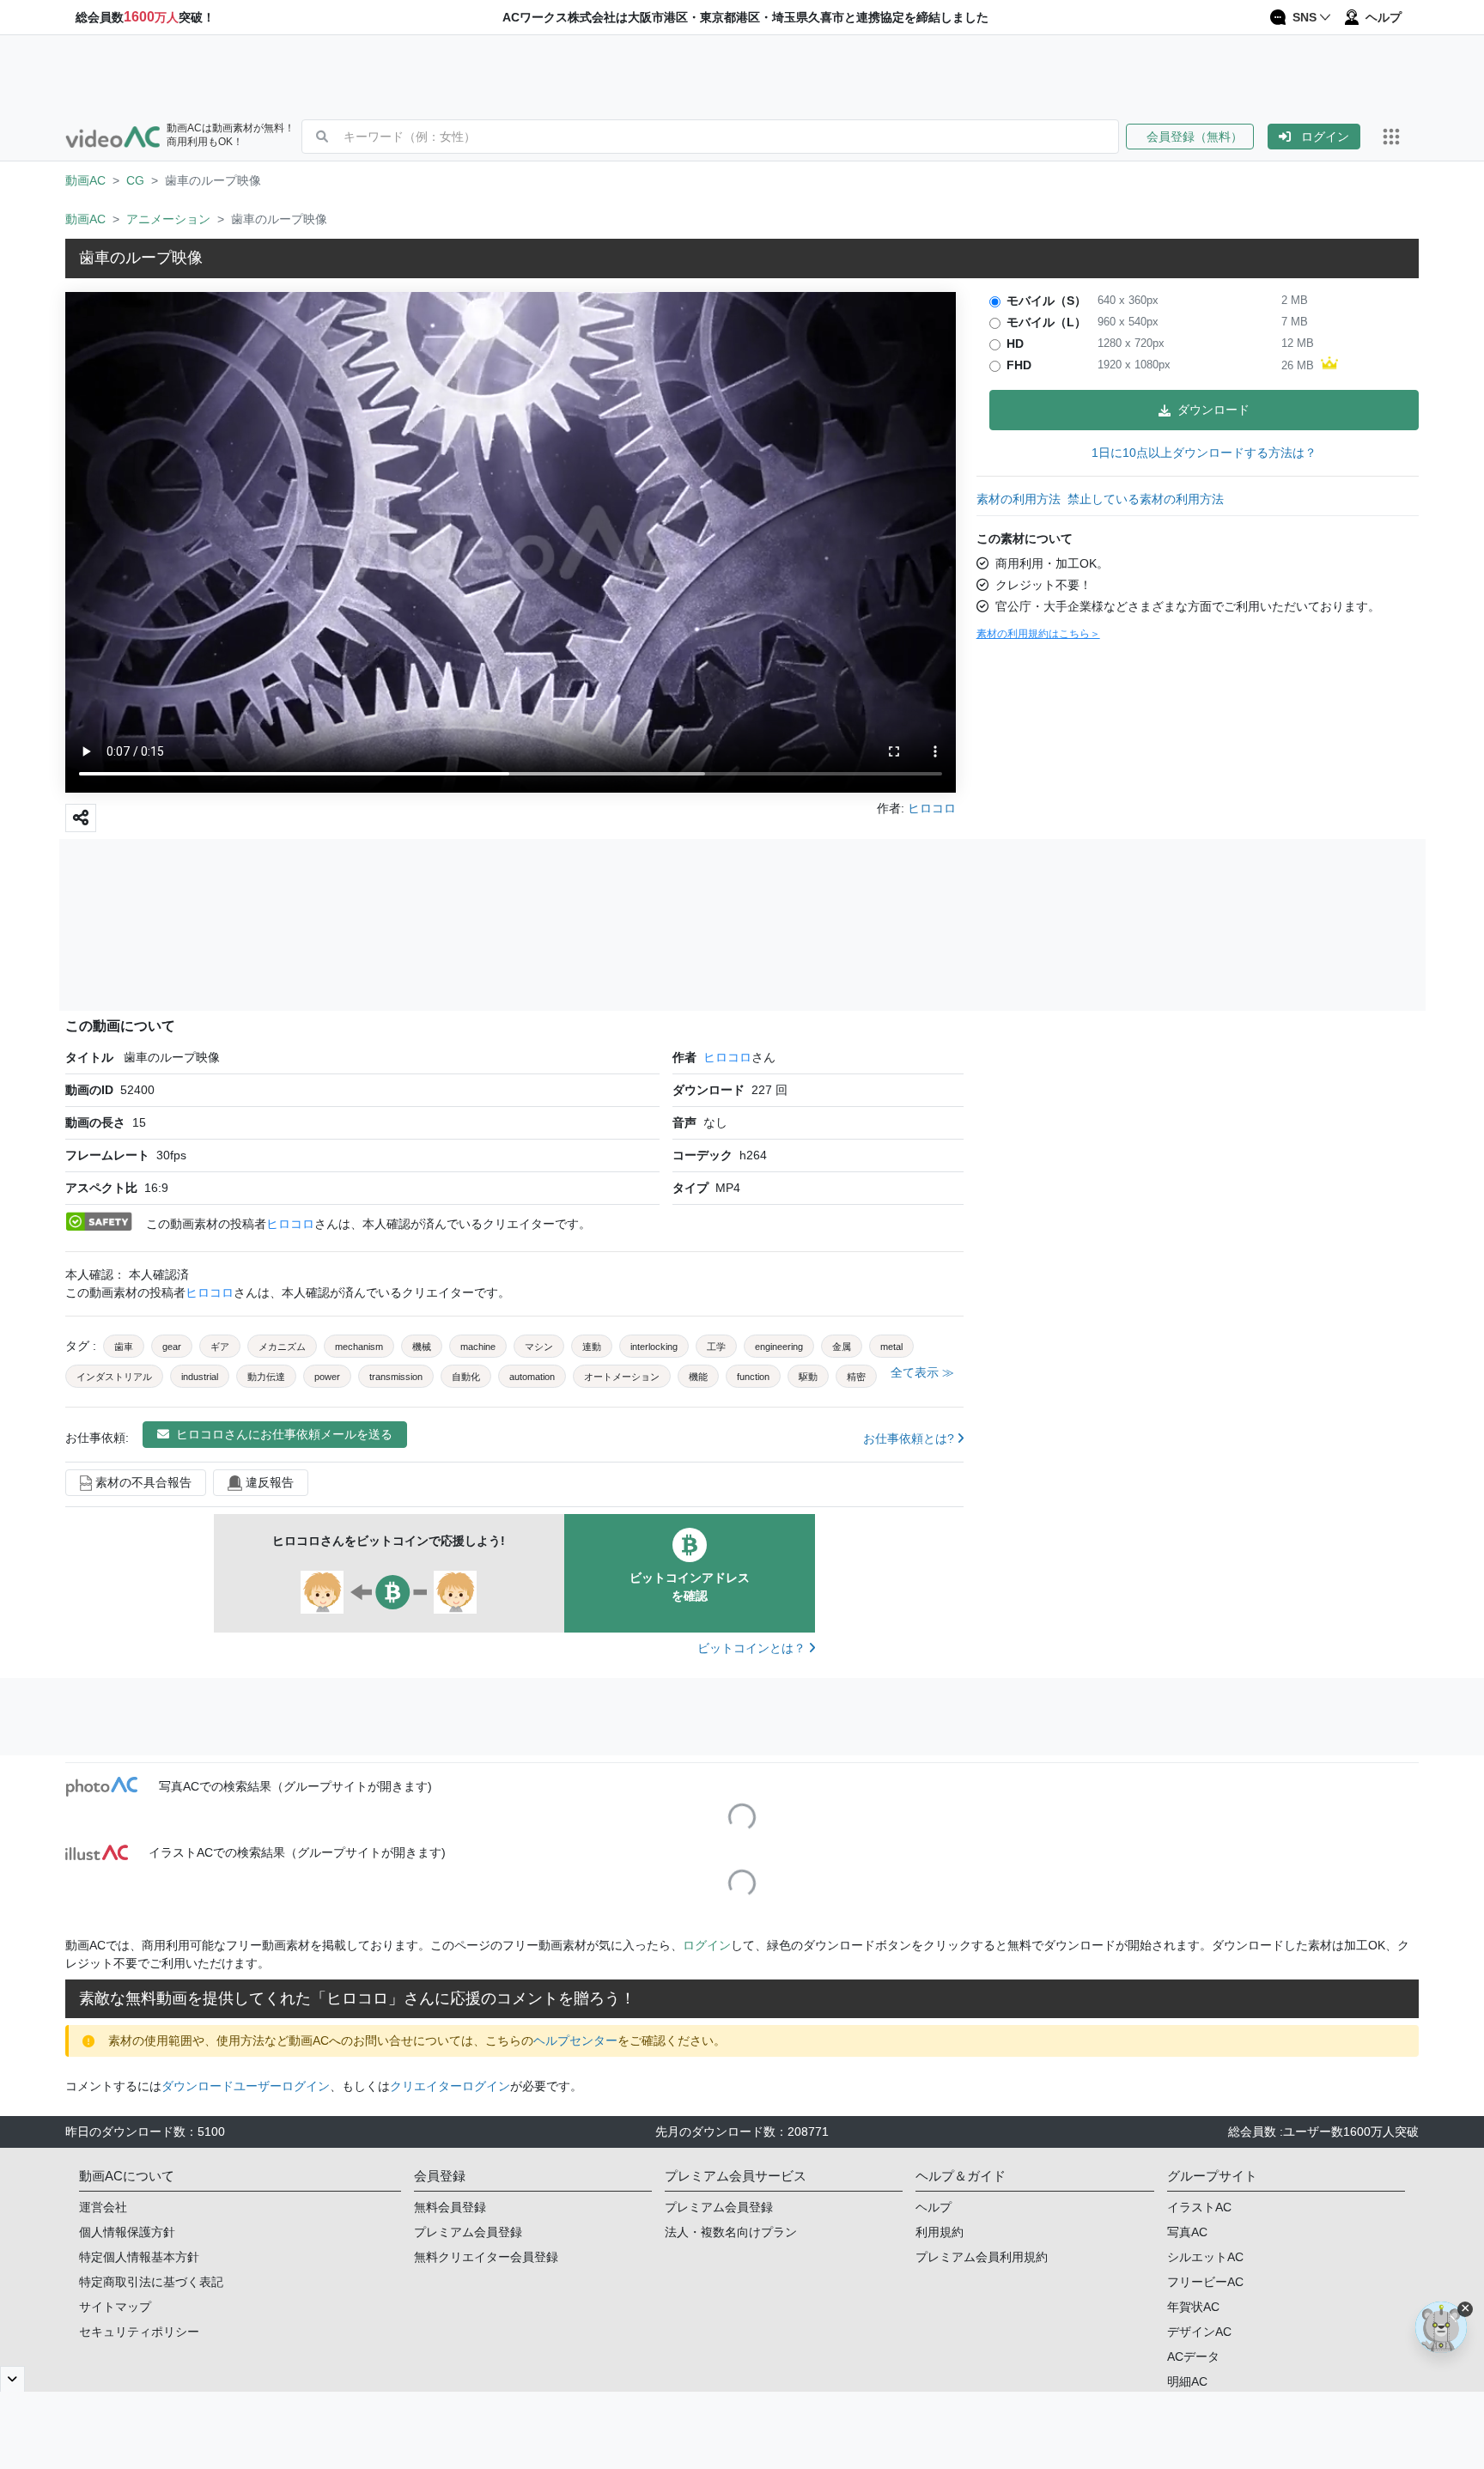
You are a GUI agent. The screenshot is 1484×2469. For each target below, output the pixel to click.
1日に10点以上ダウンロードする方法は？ (1204, 453)
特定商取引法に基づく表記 (151, 2282)
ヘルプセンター (575, 2040)
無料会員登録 (450, 2207)
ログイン (1325, 137)
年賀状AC (1193, 2307)
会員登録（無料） (1190, 137)
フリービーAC (1205, 2282)
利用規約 (940, 2232)
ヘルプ (934, 2207)
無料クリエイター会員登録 (486, 2257)
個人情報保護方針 (127, 2232)
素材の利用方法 (1019, 499)
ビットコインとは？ (753, 1648)
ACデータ (1193, 2356)
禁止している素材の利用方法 (1146, 499)
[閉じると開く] (12, 2379)
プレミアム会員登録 (468, 2232)
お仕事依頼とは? (910, 1438)
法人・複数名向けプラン (731, 2232)
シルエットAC (1205, 2257)
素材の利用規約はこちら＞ (1038, 634)
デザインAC (1199, 2332)
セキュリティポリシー (139, 2332)
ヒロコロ (727, 1057)
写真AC (1187, 2232)
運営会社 (103, 2207)
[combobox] (731, 137)
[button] (1197, 137)
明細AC (1187, 2381)
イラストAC (1199, 2207)
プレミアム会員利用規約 (982, 2257)
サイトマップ (115, 2307)
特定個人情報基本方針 (139, 2257)
